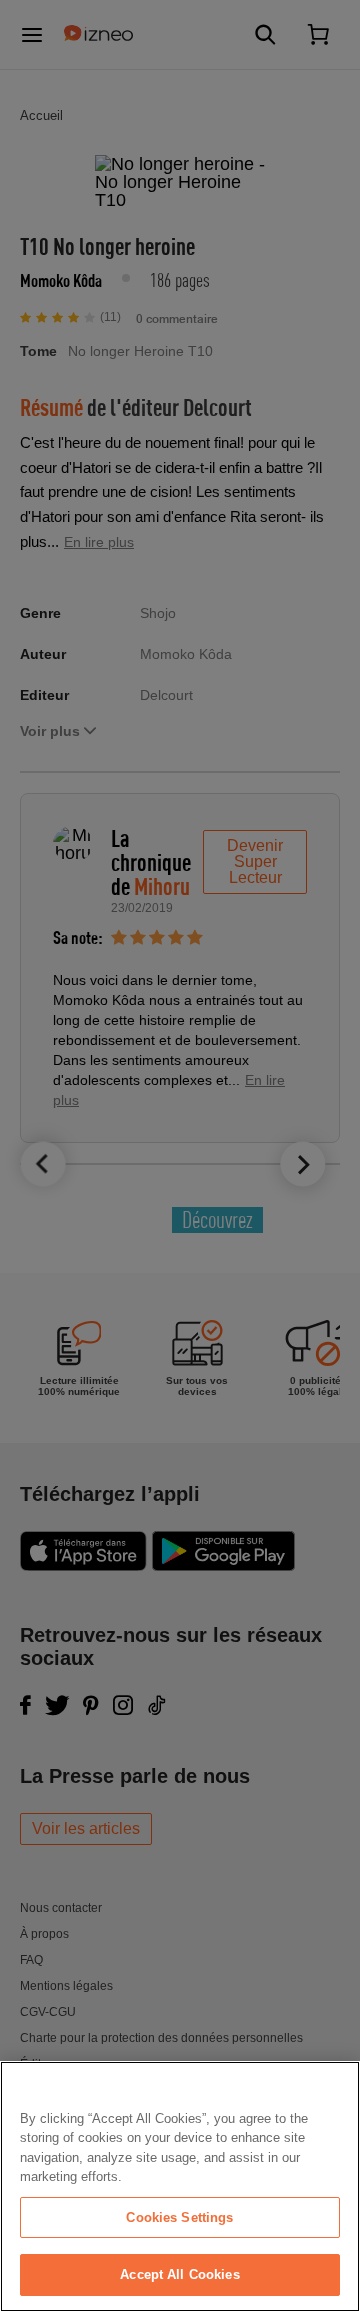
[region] (180, 2186)
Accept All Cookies (179, 2274)
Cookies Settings (179, 2217)
